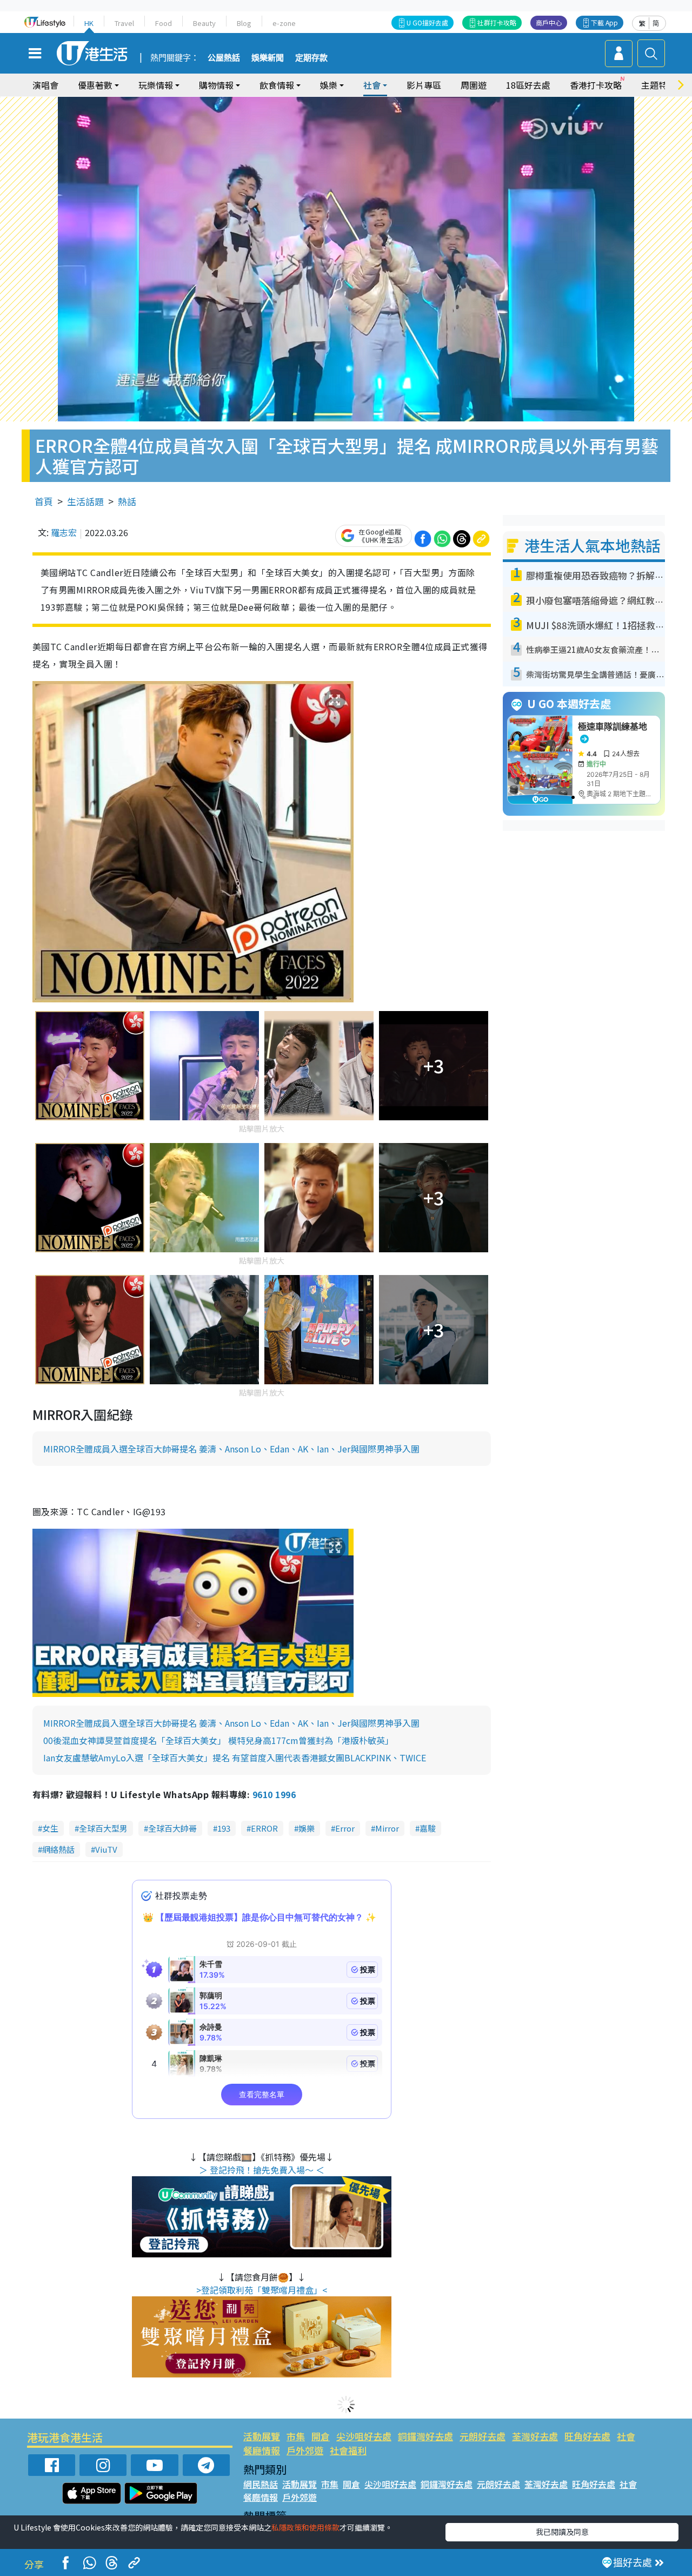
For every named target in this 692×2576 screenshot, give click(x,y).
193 (224, 1828)
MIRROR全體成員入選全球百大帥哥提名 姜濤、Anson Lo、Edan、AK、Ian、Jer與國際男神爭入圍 (231, 1449)
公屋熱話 (224, 58)
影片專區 (424, 85)
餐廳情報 (262, 2450)
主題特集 (658, 85)
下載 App (604, 22)
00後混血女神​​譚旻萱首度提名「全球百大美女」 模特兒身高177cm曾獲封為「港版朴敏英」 (218, 1740)
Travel (124, 23)
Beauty (204, 23)
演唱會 (45, 85)
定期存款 (311, 58)
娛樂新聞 (268, 58)
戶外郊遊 (305, 2450)
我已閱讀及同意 (562, 2532)
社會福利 (348, 2450)
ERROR (264, 1828)
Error (345, 1828)
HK (89, 23)
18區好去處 (528, 85)
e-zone (284, 23)
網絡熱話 (58, 1849)
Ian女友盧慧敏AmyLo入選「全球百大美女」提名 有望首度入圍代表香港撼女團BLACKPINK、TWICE (235, 1758)
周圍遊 (474, 85)
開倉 (321, 2436)
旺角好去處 (587, 2436)
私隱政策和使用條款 (305, 2527)
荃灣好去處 (535, 2436)
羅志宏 (64, 532)
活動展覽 (262, 2436)
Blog (244, 23)
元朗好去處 (483, 2436)
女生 (50, 1828)
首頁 (44, 501)
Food (164, 23)
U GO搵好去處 (427, 22)
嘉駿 (428, 1828)
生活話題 (85, 501)
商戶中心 (549, 22)
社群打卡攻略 (497, 22)
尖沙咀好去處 (364, 2436)
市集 (296, 2436)
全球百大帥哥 (172, 1828)
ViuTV (106, 1849)
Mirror (387, 1828)
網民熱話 (261, 2484)
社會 (626, 2436)
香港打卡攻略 (596, 85)
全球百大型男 (103, 1828)
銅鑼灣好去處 (425, 2436)
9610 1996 (274, 1794)
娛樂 (307, 1828)
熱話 (127, 501)
